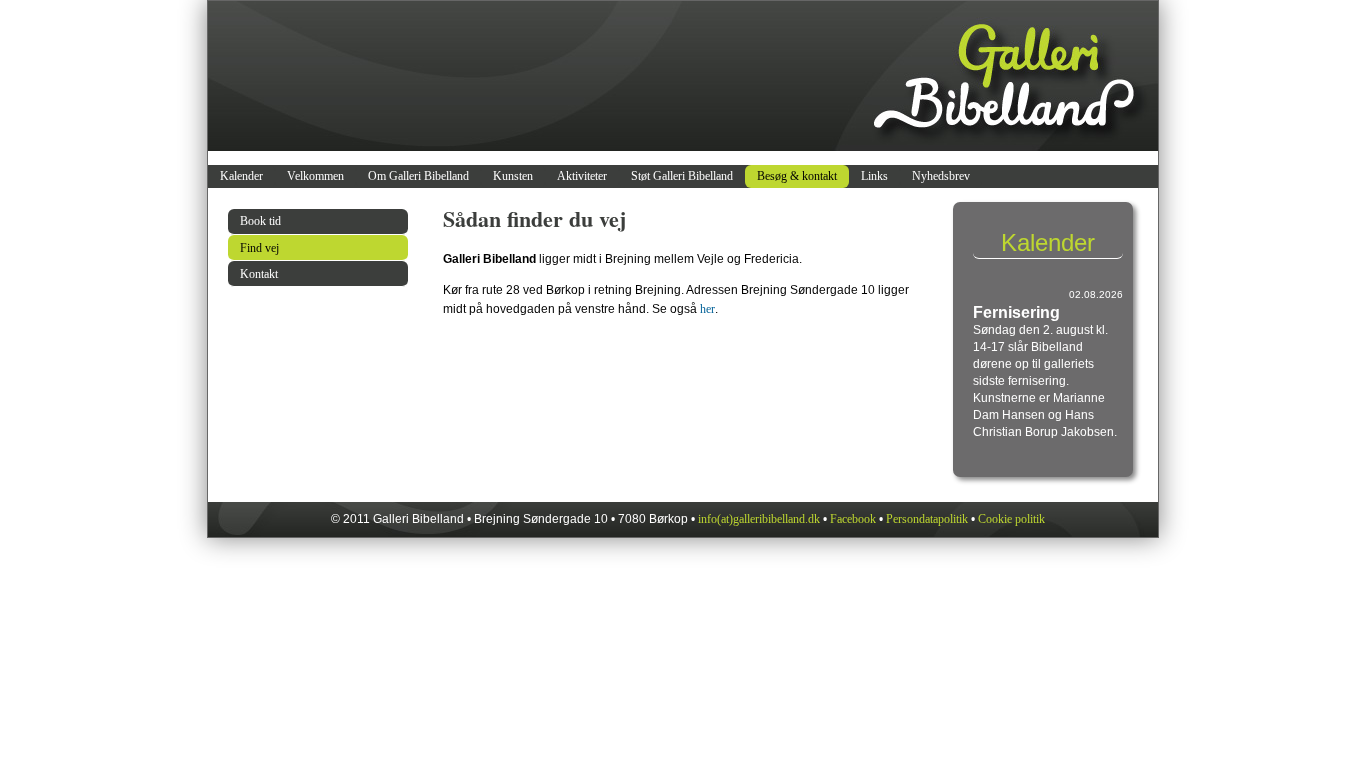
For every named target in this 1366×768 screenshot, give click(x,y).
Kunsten (513, 176)
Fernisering (1016, 312)
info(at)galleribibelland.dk (759, 519)
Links (874, 176)
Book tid (260, 221)
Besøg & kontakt (797, 176)
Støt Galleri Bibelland (682, 176)
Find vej (259, 248)
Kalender (241, 176)
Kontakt (259, 274)
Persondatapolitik (927, 519)
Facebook (853, 519)
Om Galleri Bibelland (418, 176)
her (707, 309)
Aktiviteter (582, 176)
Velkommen (315, 176)
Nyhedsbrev (941, 176)
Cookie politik (1011, 519)
